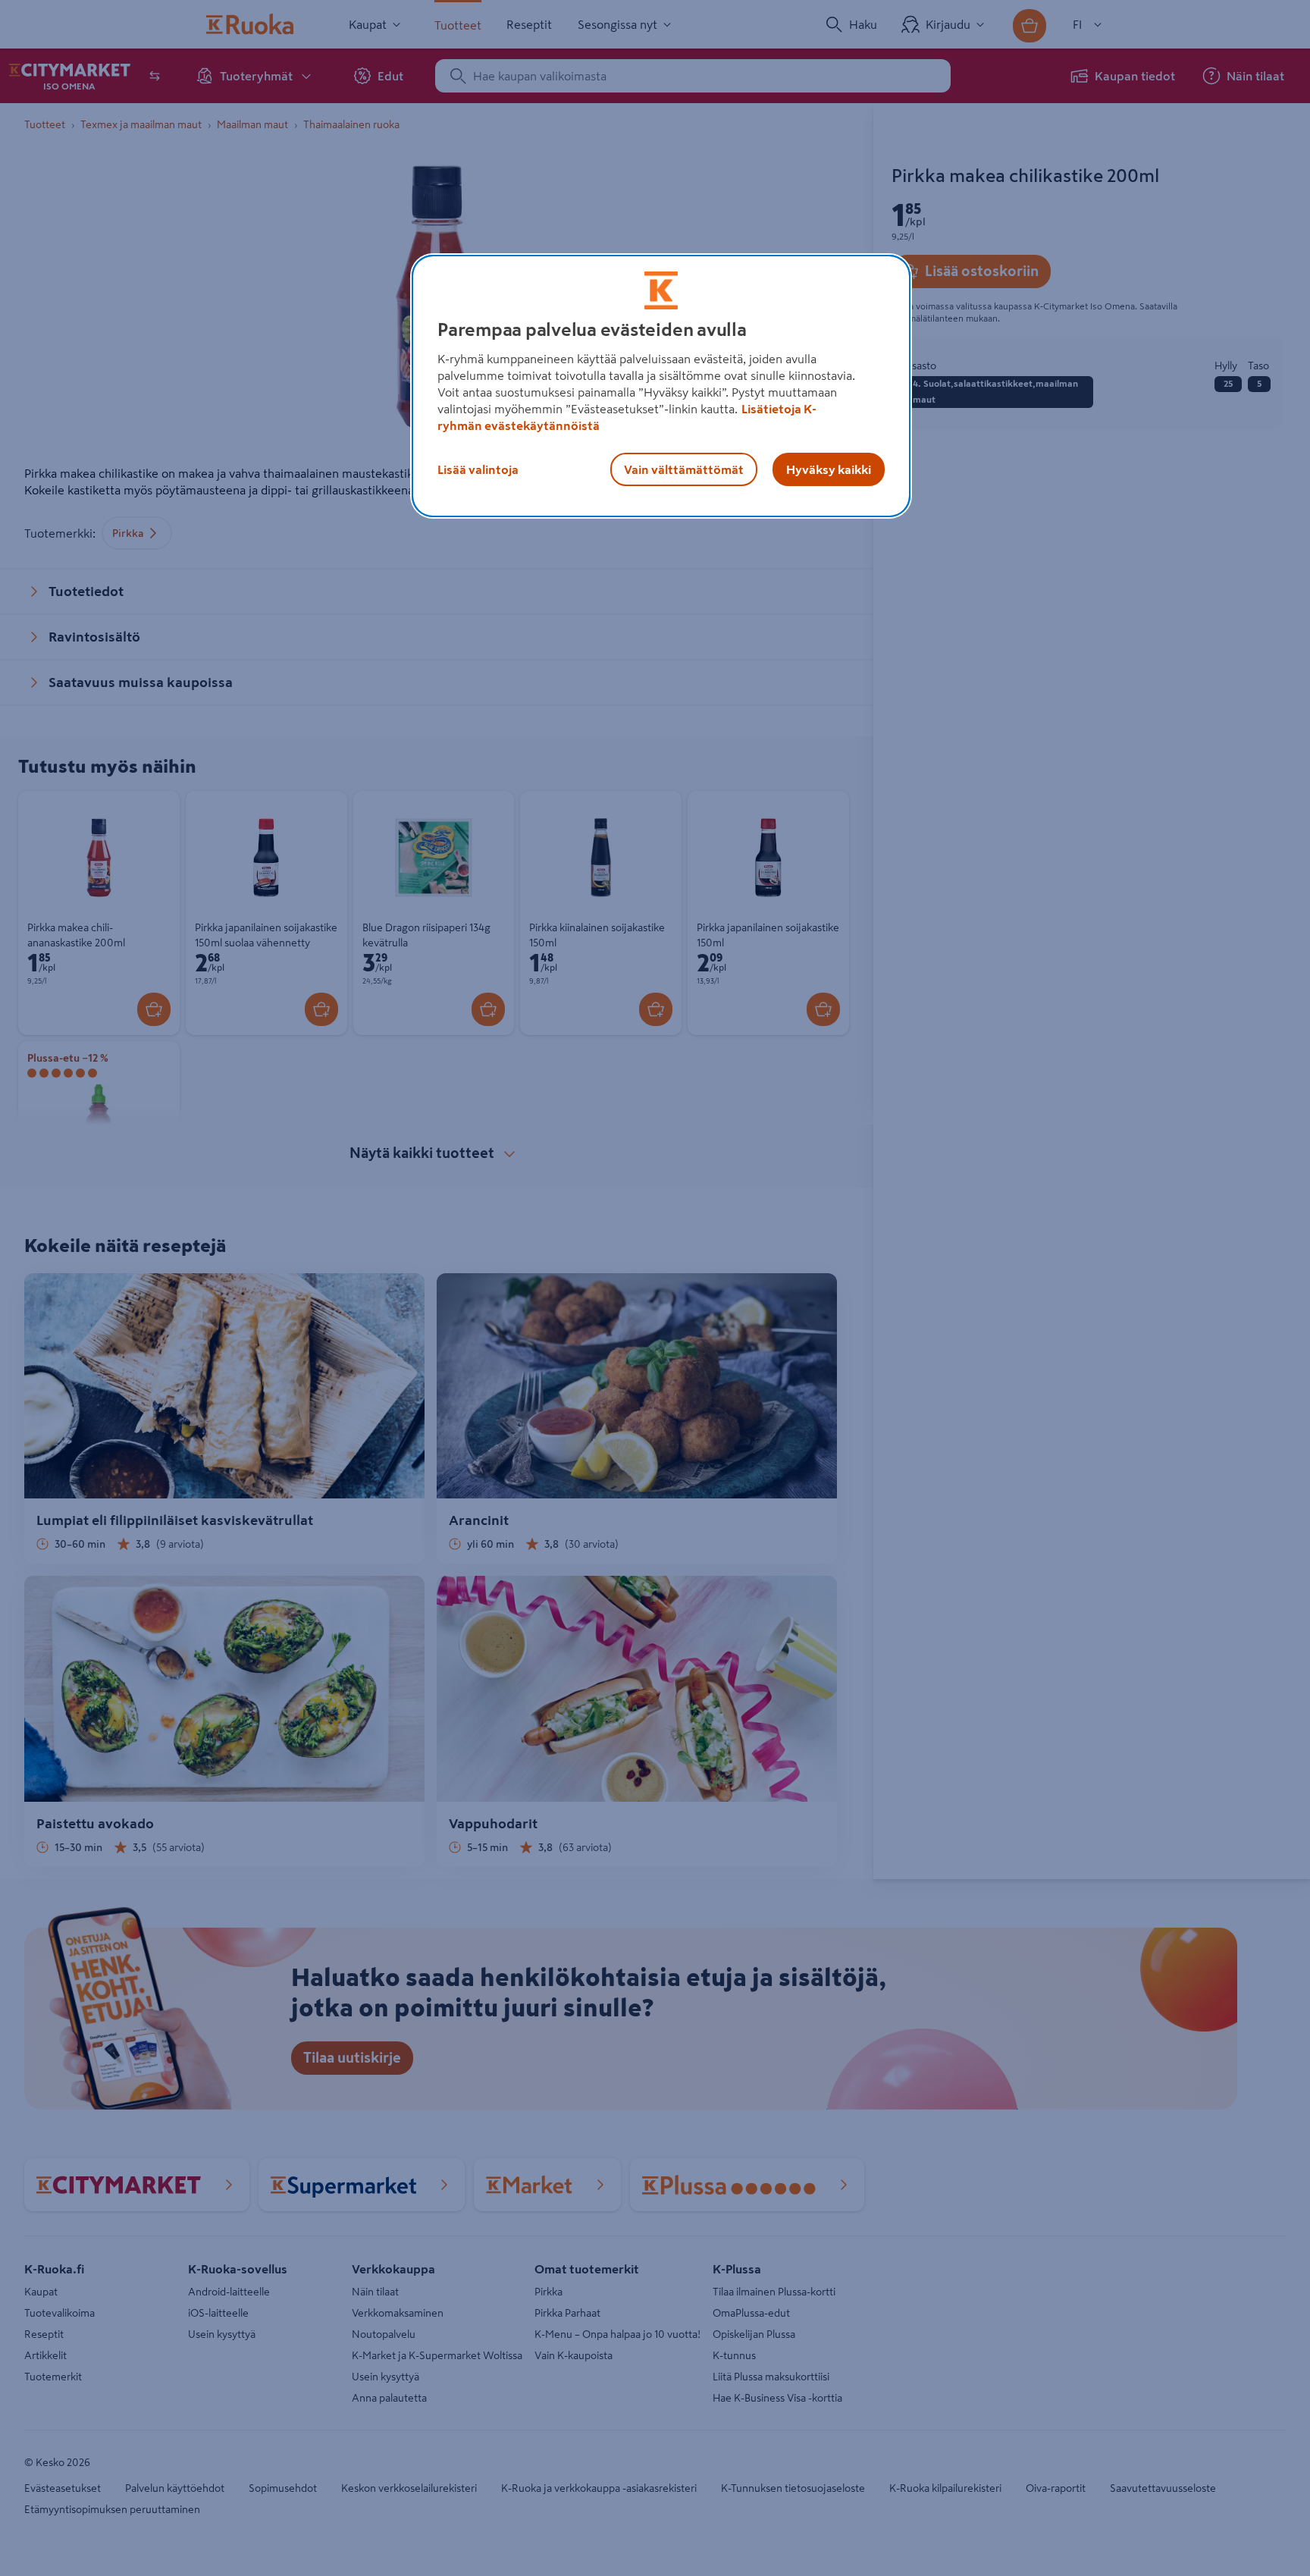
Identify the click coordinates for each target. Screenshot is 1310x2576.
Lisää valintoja (478, 469)
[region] (661, 386)
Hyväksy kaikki (829, 469)
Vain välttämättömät (684, 469)
